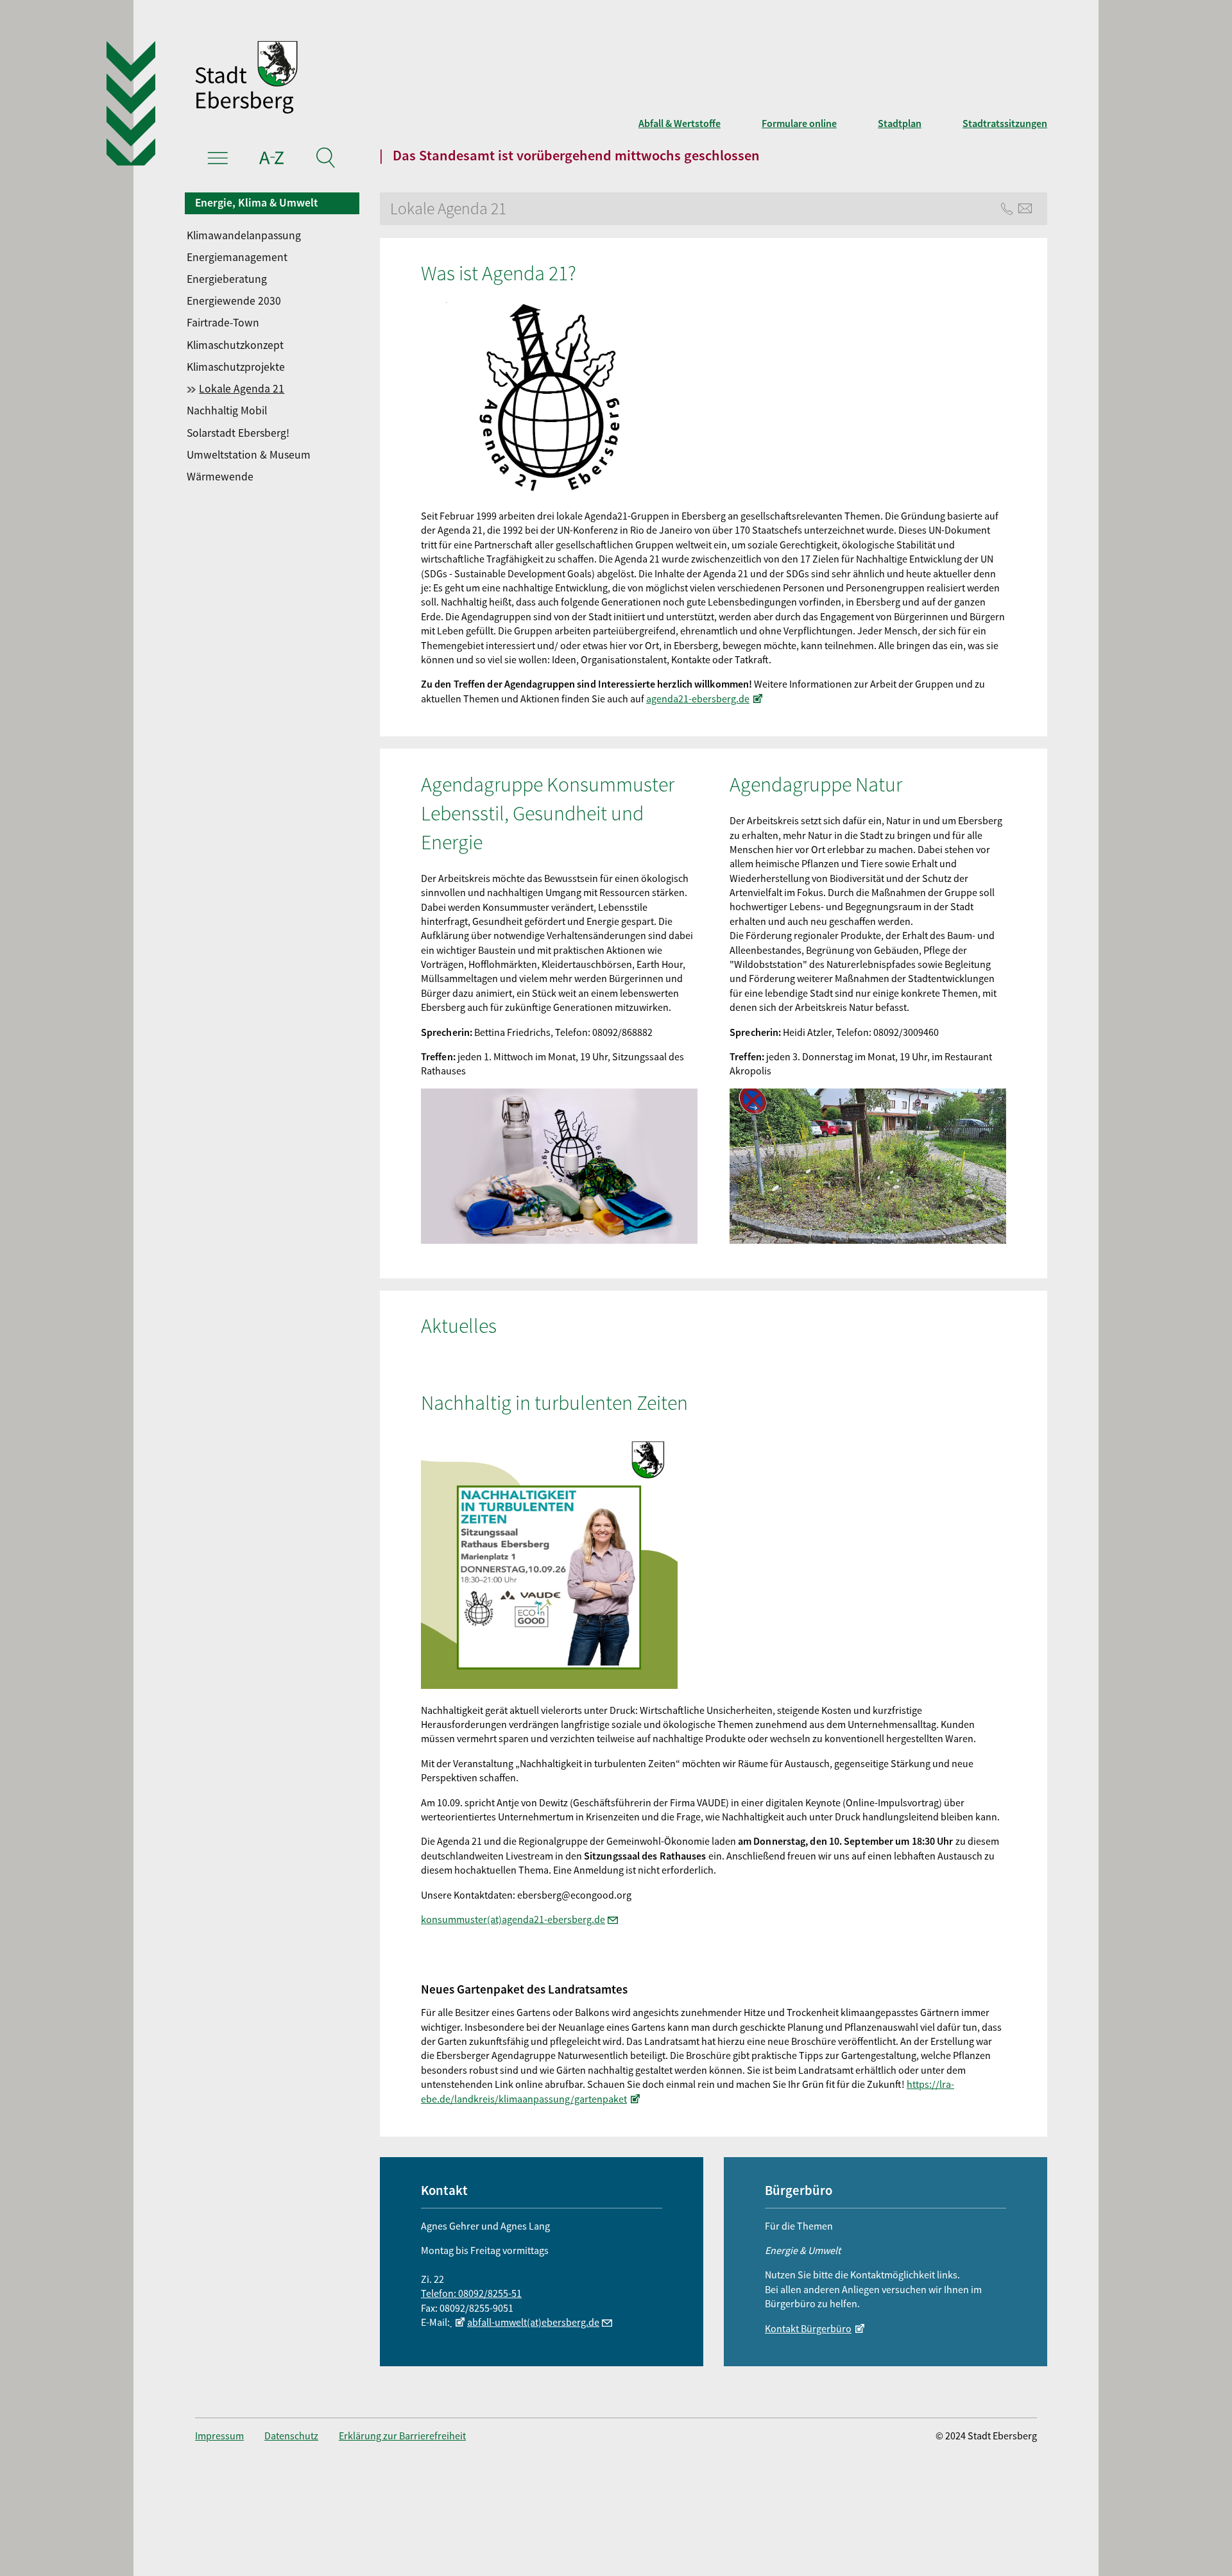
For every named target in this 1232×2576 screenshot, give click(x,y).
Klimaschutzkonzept (235, 345)
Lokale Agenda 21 (242, 389)
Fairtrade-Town (223, 323)
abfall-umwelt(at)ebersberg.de (533, 2322)
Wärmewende (220, 477)
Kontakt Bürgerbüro (808, 2328)
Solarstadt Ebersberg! (238, 433)
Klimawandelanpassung (244, 235)
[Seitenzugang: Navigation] (218, 160)
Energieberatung (227, 279)
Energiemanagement (237, 257)
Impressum (219, 2436)
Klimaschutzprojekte (236, 367)
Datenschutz (291, 2436)
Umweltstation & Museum (249, 455)
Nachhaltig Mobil (227, 411)
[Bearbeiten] (458, 2322)
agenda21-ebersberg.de (698, 699)
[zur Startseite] (436, 79)
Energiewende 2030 (234, 301)
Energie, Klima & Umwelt (256, 203)
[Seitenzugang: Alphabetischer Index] (272, 160)
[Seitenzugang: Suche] (325, 160)
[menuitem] (273, 235)
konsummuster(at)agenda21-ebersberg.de (513, 1919)
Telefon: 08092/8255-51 (471, 2293)
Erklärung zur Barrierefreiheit (402, 2436)
